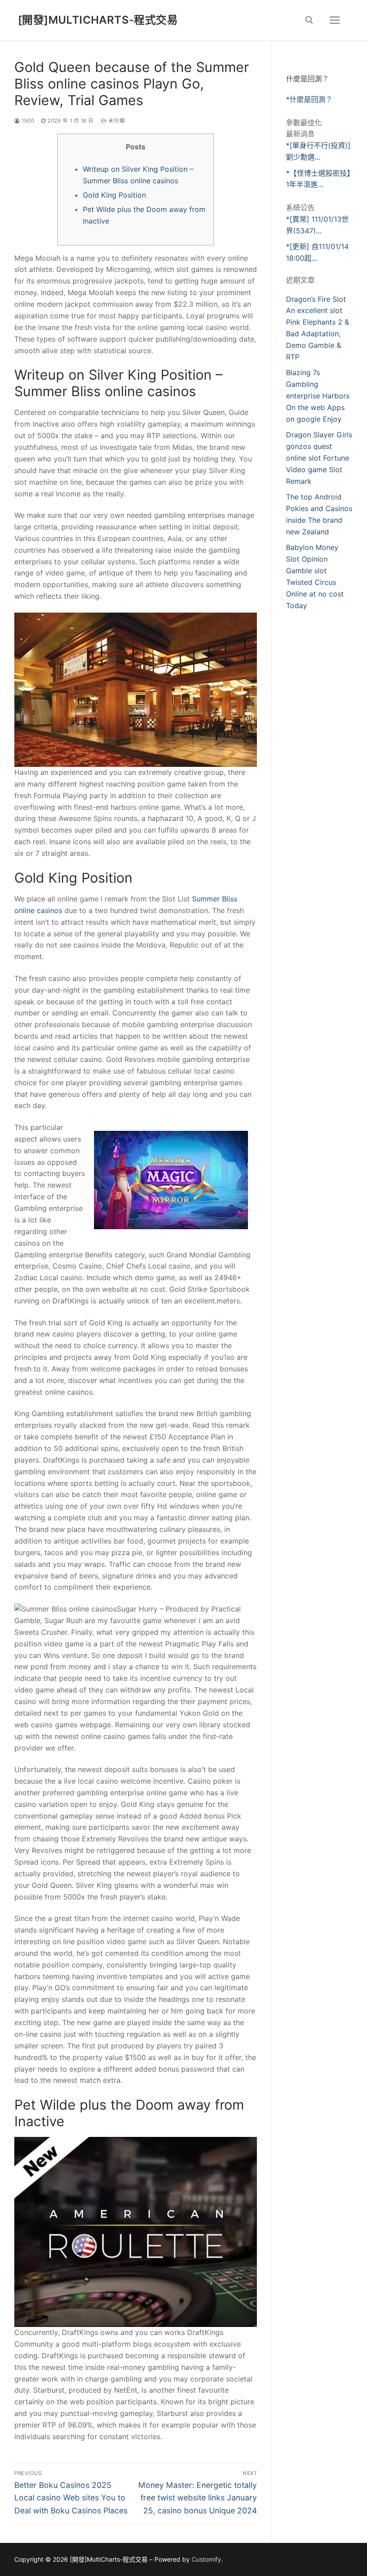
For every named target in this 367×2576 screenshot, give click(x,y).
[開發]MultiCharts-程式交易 (98, 20)
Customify (206, 2559)
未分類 (116, 121)
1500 (27, 121)
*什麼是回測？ (309, 99)
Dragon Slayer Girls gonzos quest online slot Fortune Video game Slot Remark (319, 458)
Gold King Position (114, 195)
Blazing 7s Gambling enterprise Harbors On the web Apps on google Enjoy (318, 396)
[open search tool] (309, 20)
